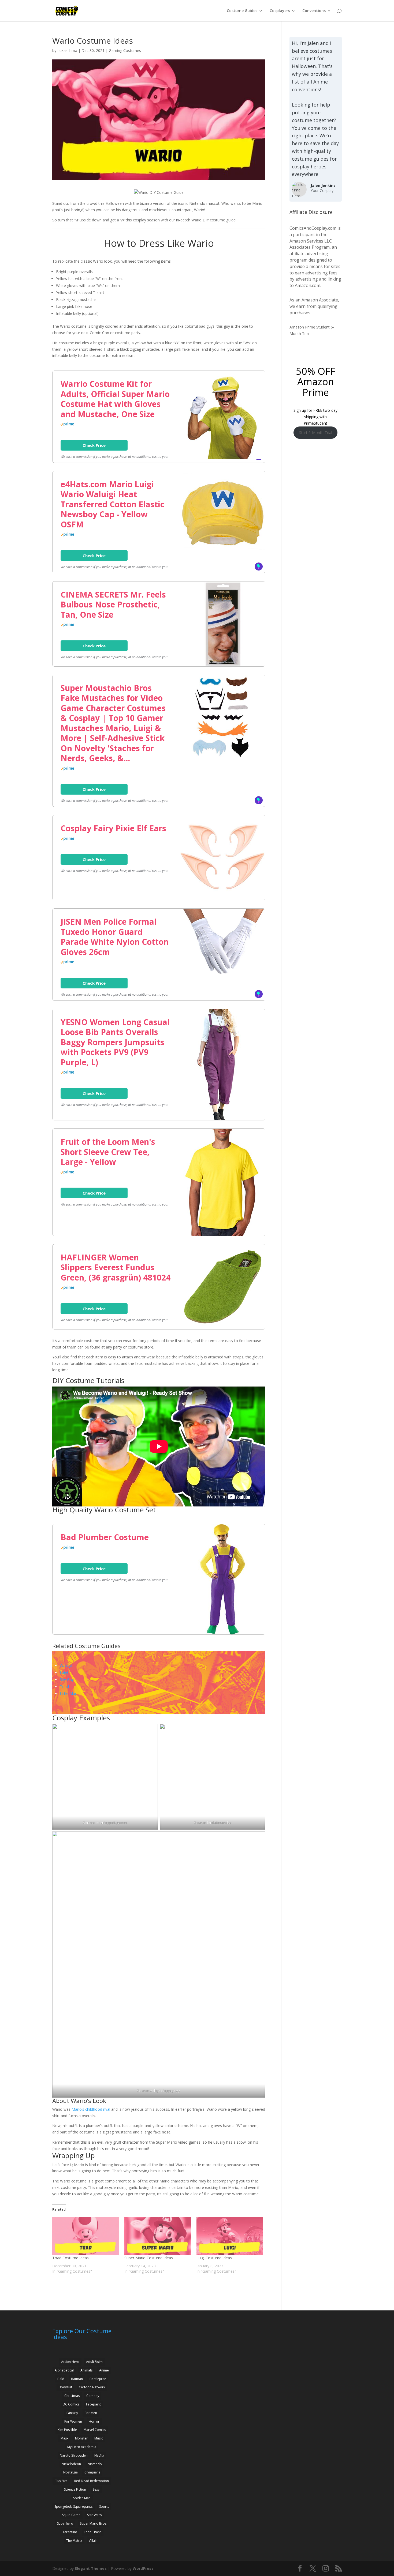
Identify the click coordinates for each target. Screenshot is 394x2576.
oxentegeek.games (112, 1823)
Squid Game (71, 2515)
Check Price (94, 445)
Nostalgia (70, 2472)
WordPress (143, 2568)
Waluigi (66, 1666)
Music (99, 2438)
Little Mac (68, 1693)
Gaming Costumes (125, 50)
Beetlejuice (98, 2379)
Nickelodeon (71, 2464)
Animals (86, 2370)
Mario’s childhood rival (91, 2109)
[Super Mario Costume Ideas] (158, 2236)
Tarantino (70, 2532)
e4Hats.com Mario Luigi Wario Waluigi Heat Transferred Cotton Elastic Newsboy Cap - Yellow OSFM (112, 504)
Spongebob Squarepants (73, 2507)
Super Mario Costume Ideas (149, 2258)
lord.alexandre (219, 1823)
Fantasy (72, 2413)
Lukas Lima (67, 50)
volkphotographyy (165, 2091)
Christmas (72, 2396)
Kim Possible (67, 2430)
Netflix (99, 2455)
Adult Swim (94, 2362)
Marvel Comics (95, 2430)
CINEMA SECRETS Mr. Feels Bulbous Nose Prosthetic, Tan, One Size (113, 605)
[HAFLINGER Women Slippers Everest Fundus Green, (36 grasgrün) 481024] (223, 1327)
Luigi (64, 1673)
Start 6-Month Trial (316, 433)
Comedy (93, 2396)
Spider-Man (82, 2498)
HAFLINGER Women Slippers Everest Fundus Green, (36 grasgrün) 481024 (116, 1268)
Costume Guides (242, 11)
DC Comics (71, 2404)
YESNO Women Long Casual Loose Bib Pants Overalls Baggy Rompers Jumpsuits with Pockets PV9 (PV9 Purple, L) (115, 1042)
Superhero (65, 2523)
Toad (64, 1687)
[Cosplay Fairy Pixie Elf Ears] (223, 898)
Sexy (96, 2489)
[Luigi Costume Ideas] (230, 2236)
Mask (64, 2438)
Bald (61, 2379)
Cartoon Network (92, 2387)
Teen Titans (93, 2532)
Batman (77, 2379)
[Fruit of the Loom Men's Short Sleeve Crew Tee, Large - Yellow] (223, 1234)
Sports (104, 2507)
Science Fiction (75, 2489)
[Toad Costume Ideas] (86, 2236)
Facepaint (93, 2404)
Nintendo (95, 2464)
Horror (94, 2421)
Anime (104, 2370)
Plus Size (61, 2481)
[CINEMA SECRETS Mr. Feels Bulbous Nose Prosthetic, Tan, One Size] (223, 664)
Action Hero (70, 2362)
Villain (93, 2541)
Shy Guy (67, 1680)
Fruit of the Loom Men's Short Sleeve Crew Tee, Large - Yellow (108, 1152)
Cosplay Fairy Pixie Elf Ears (113, 828)
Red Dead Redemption (92, 2481)
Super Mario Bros (93, 2523)
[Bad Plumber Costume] (223, 1633)
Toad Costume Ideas (70, 2258)
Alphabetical (64, 2370)
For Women (73, 2421)
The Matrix (74, 2541)
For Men (91, 2413)
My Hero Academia (82, 2447)
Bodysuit (65, 2387)
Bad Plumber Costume (105, 1537)
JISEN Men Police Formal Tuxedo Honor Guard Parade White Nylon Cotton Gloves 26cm (115, 937)
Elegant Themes (91, 2568)
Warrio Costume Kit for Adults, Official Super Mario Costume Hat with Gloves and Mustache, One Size (115, 399)
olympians (92, 2472)
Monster (81, 2438)
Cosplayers (280, 11)
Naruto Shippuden (74, 2455)
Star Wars (94, 2515)
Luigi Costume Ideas (214, 2258)
